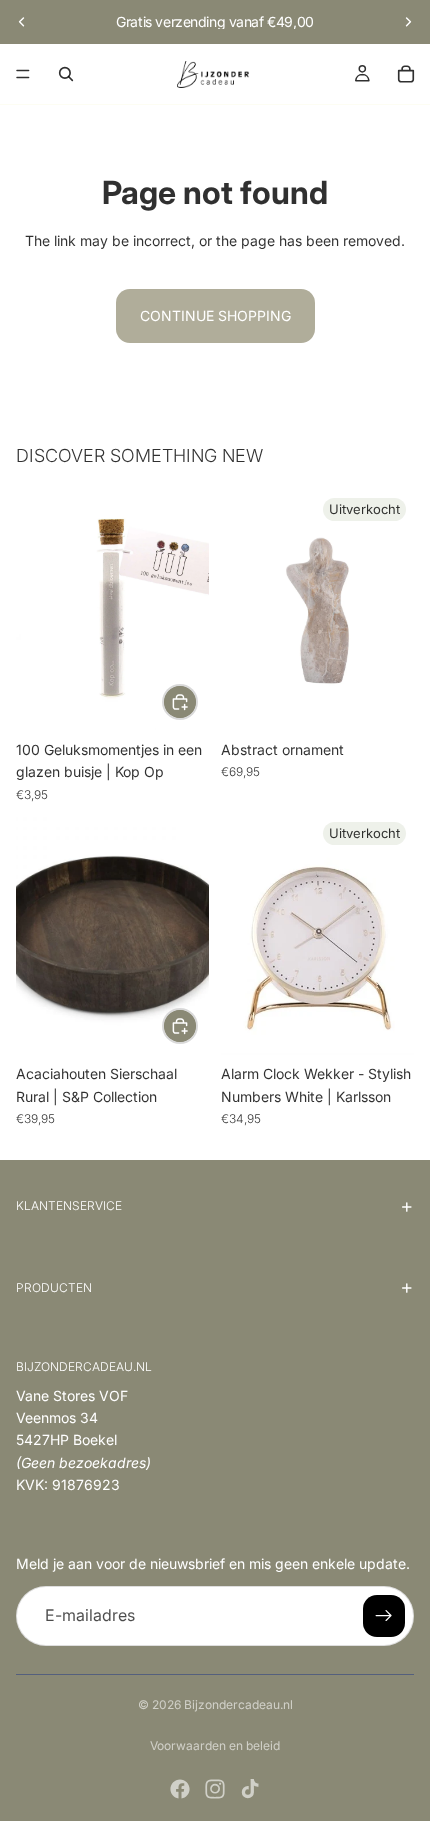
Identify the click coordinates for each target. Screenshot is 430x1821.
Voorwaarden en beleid (215, 1745)
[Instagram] (215, 1789)
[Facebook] (180, 1789)
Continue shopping (215, 315)
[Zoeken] (66, 74)
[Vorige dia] (22, 22)
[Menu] (23, 74)
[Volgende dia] (408, 22)
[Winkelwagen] (406, 74)
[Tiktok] (250, 1789)
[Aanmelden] (384, 1616)
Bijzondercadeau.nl (238, 1704)
